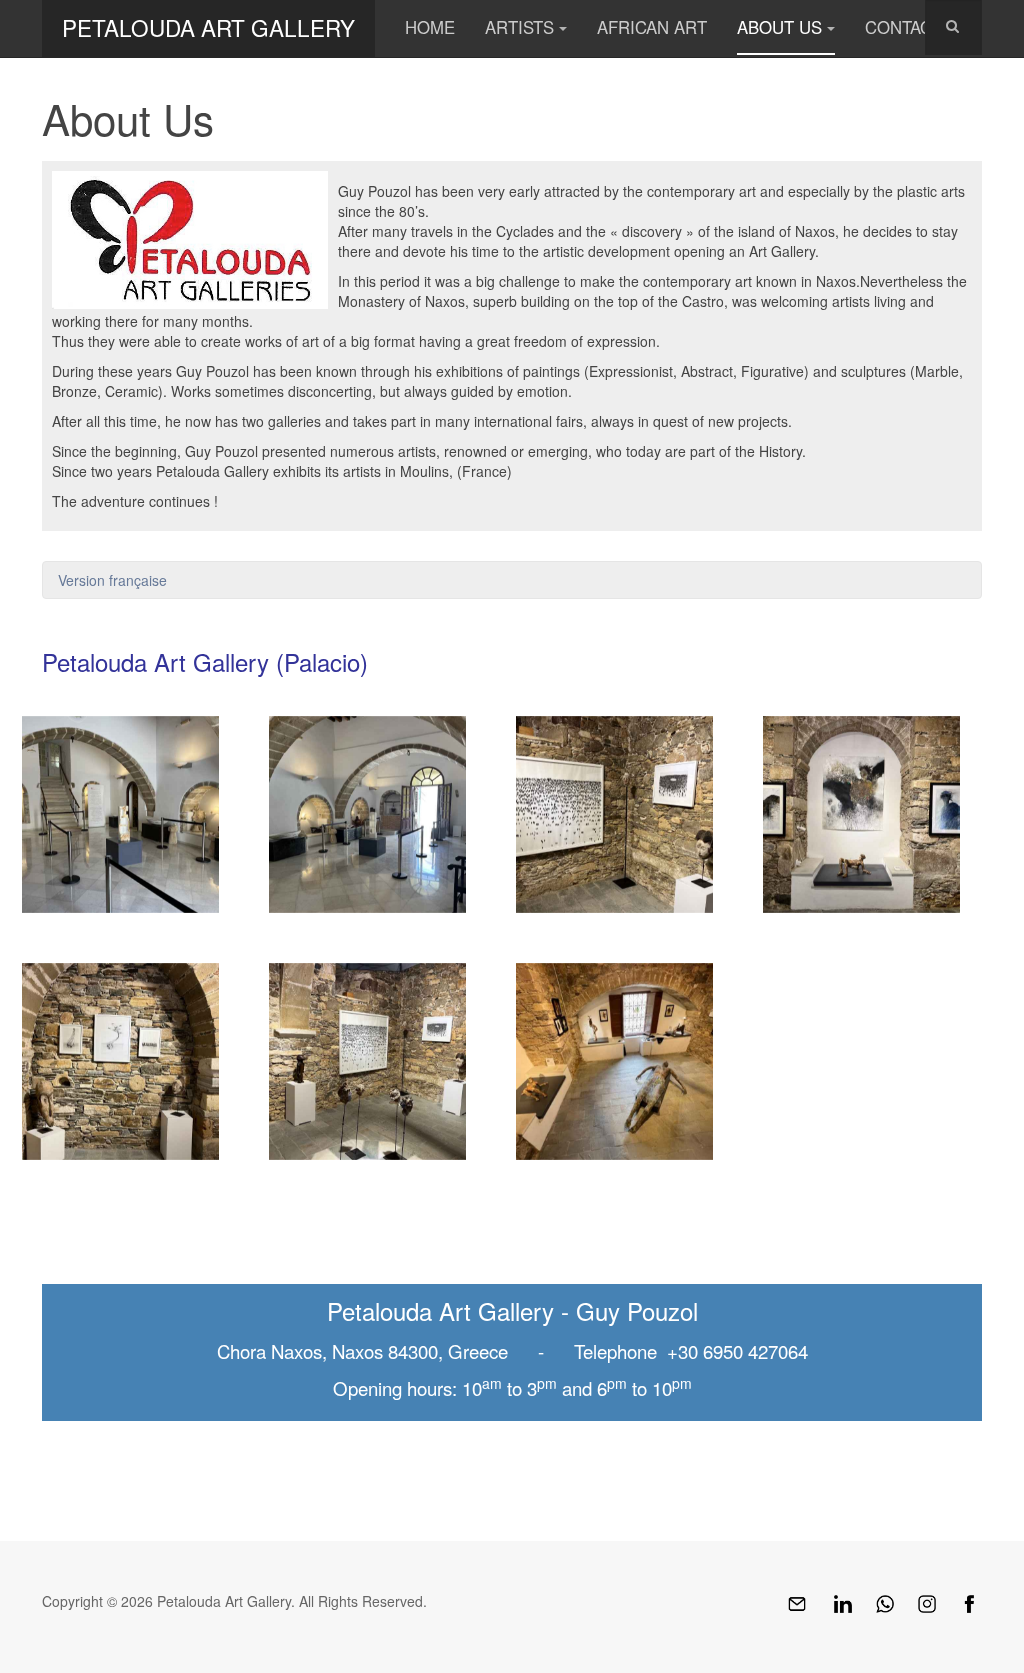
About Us (779, 27)
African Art (652, 27)
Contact (903, 27)
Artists (519, 27)
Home (430, 27)
